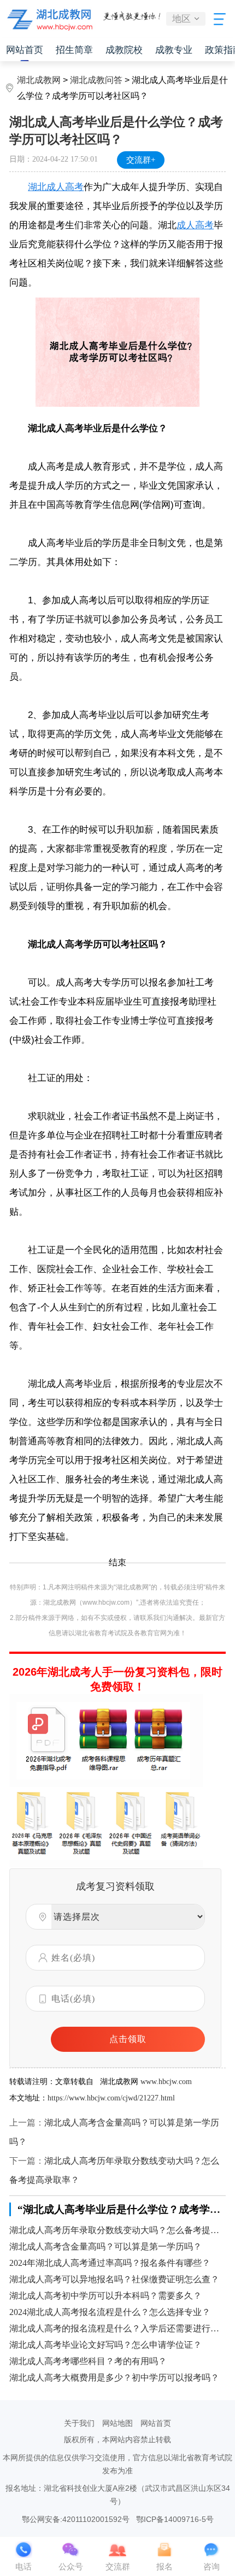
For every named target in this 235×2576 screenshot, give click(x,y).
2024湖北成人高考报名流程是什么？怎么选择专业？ (110, 2312)
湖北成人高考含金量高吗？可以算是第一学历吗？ (105, 2246)
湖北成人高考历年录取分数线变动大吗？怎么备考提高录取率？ (117, 2230)
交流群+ (141, 160)
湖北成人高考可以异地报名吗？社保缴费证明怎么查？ (114, 2279)
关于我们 (79, 2423)
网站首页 (25, 50)
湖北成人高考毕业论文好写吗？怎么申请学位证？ (105, 2345)
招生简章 (74, 50)
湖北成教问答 (96, 80)
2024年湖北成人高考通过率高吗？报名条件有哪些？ (110, 2263)
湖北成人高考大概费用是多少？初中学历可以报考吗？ (114, 2378)
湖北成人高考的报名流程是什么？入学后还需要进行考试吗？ (117, 2328)
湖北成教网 (39, 80)
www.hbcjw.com (166, 2082)
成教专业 (174, 50)
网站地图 (117, 2423)
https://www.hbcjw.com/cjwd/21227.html (111, 2098)
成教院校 (124, 50)
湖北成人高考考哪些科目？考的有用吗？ (88, 2361)
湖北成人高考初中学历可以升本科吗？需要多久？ (105, 2296)
